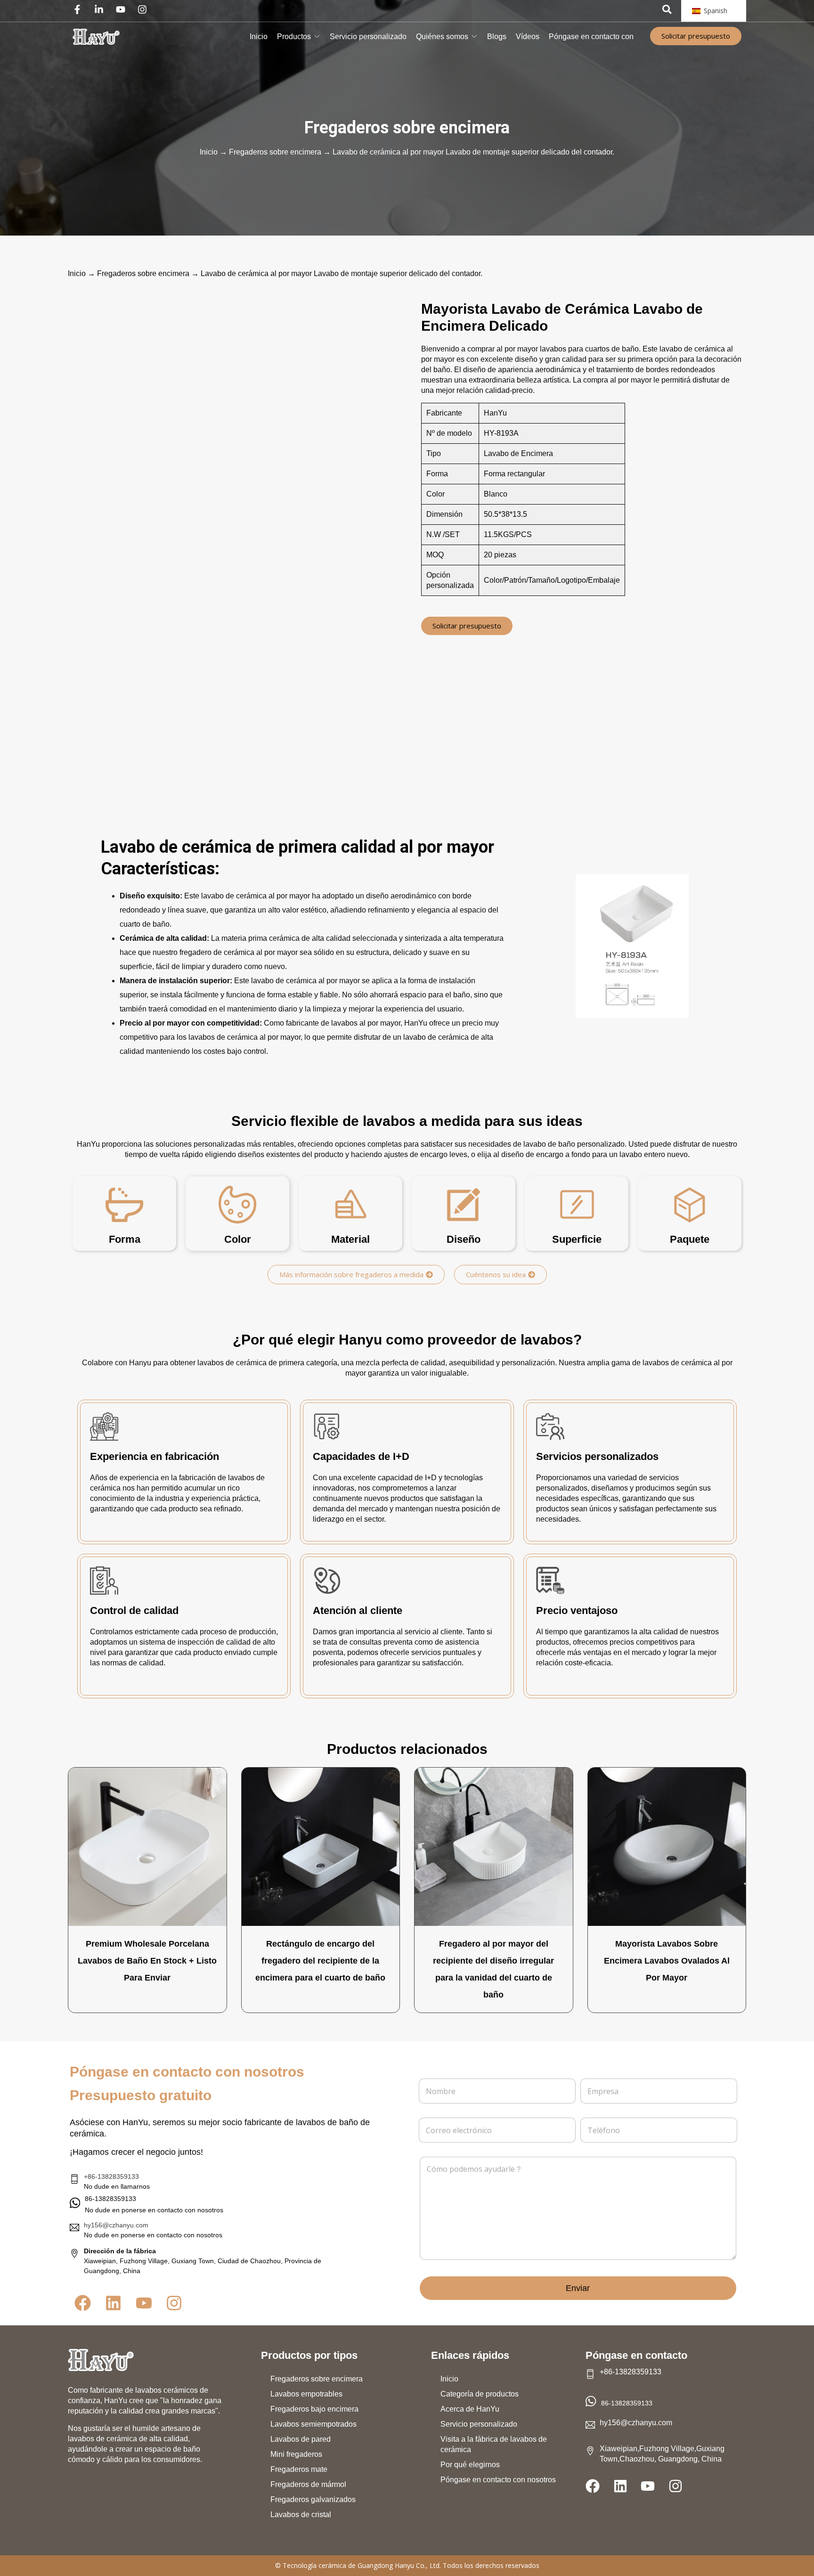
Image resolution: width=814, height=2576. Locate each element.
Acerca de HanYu (470, 2409)
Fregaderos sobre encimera (407, 128)
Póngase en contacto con (591, 37)
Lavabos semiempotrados (313, 2424)
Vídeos (528, 37)
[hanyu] (96, 37)
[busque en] (667, 9)
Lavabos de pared (301, 2439)
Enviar (578, 2288)
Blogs (497, 37)
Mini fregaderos (296, 2454)
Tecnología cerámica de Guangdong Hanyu (348, 2565)
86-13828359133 (627, 2403)
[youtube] (123, 9)
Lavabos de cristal (301, 2515)
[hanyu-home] (101, 2360)
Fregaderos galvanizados (313, 2499)
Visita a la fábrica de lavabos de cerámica (494, 2444)
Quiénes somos (442, 37)
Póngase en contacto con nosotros (498, 2480)
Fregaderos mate (299, 2469)
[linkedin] (101, 9)
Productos (294, 37)
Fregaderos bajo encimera (314, 2409)
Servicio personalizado (368, 37)
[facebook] (80, 9)
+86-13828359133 (111, 2177)
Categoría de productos (480, 2394)
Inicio (259, 37)
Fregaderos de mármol (308, 2484)
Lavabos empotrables (306, 2394)
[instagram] (145, 9)
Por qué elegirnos (470, 2465)
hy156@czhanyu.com (116, 2225)
